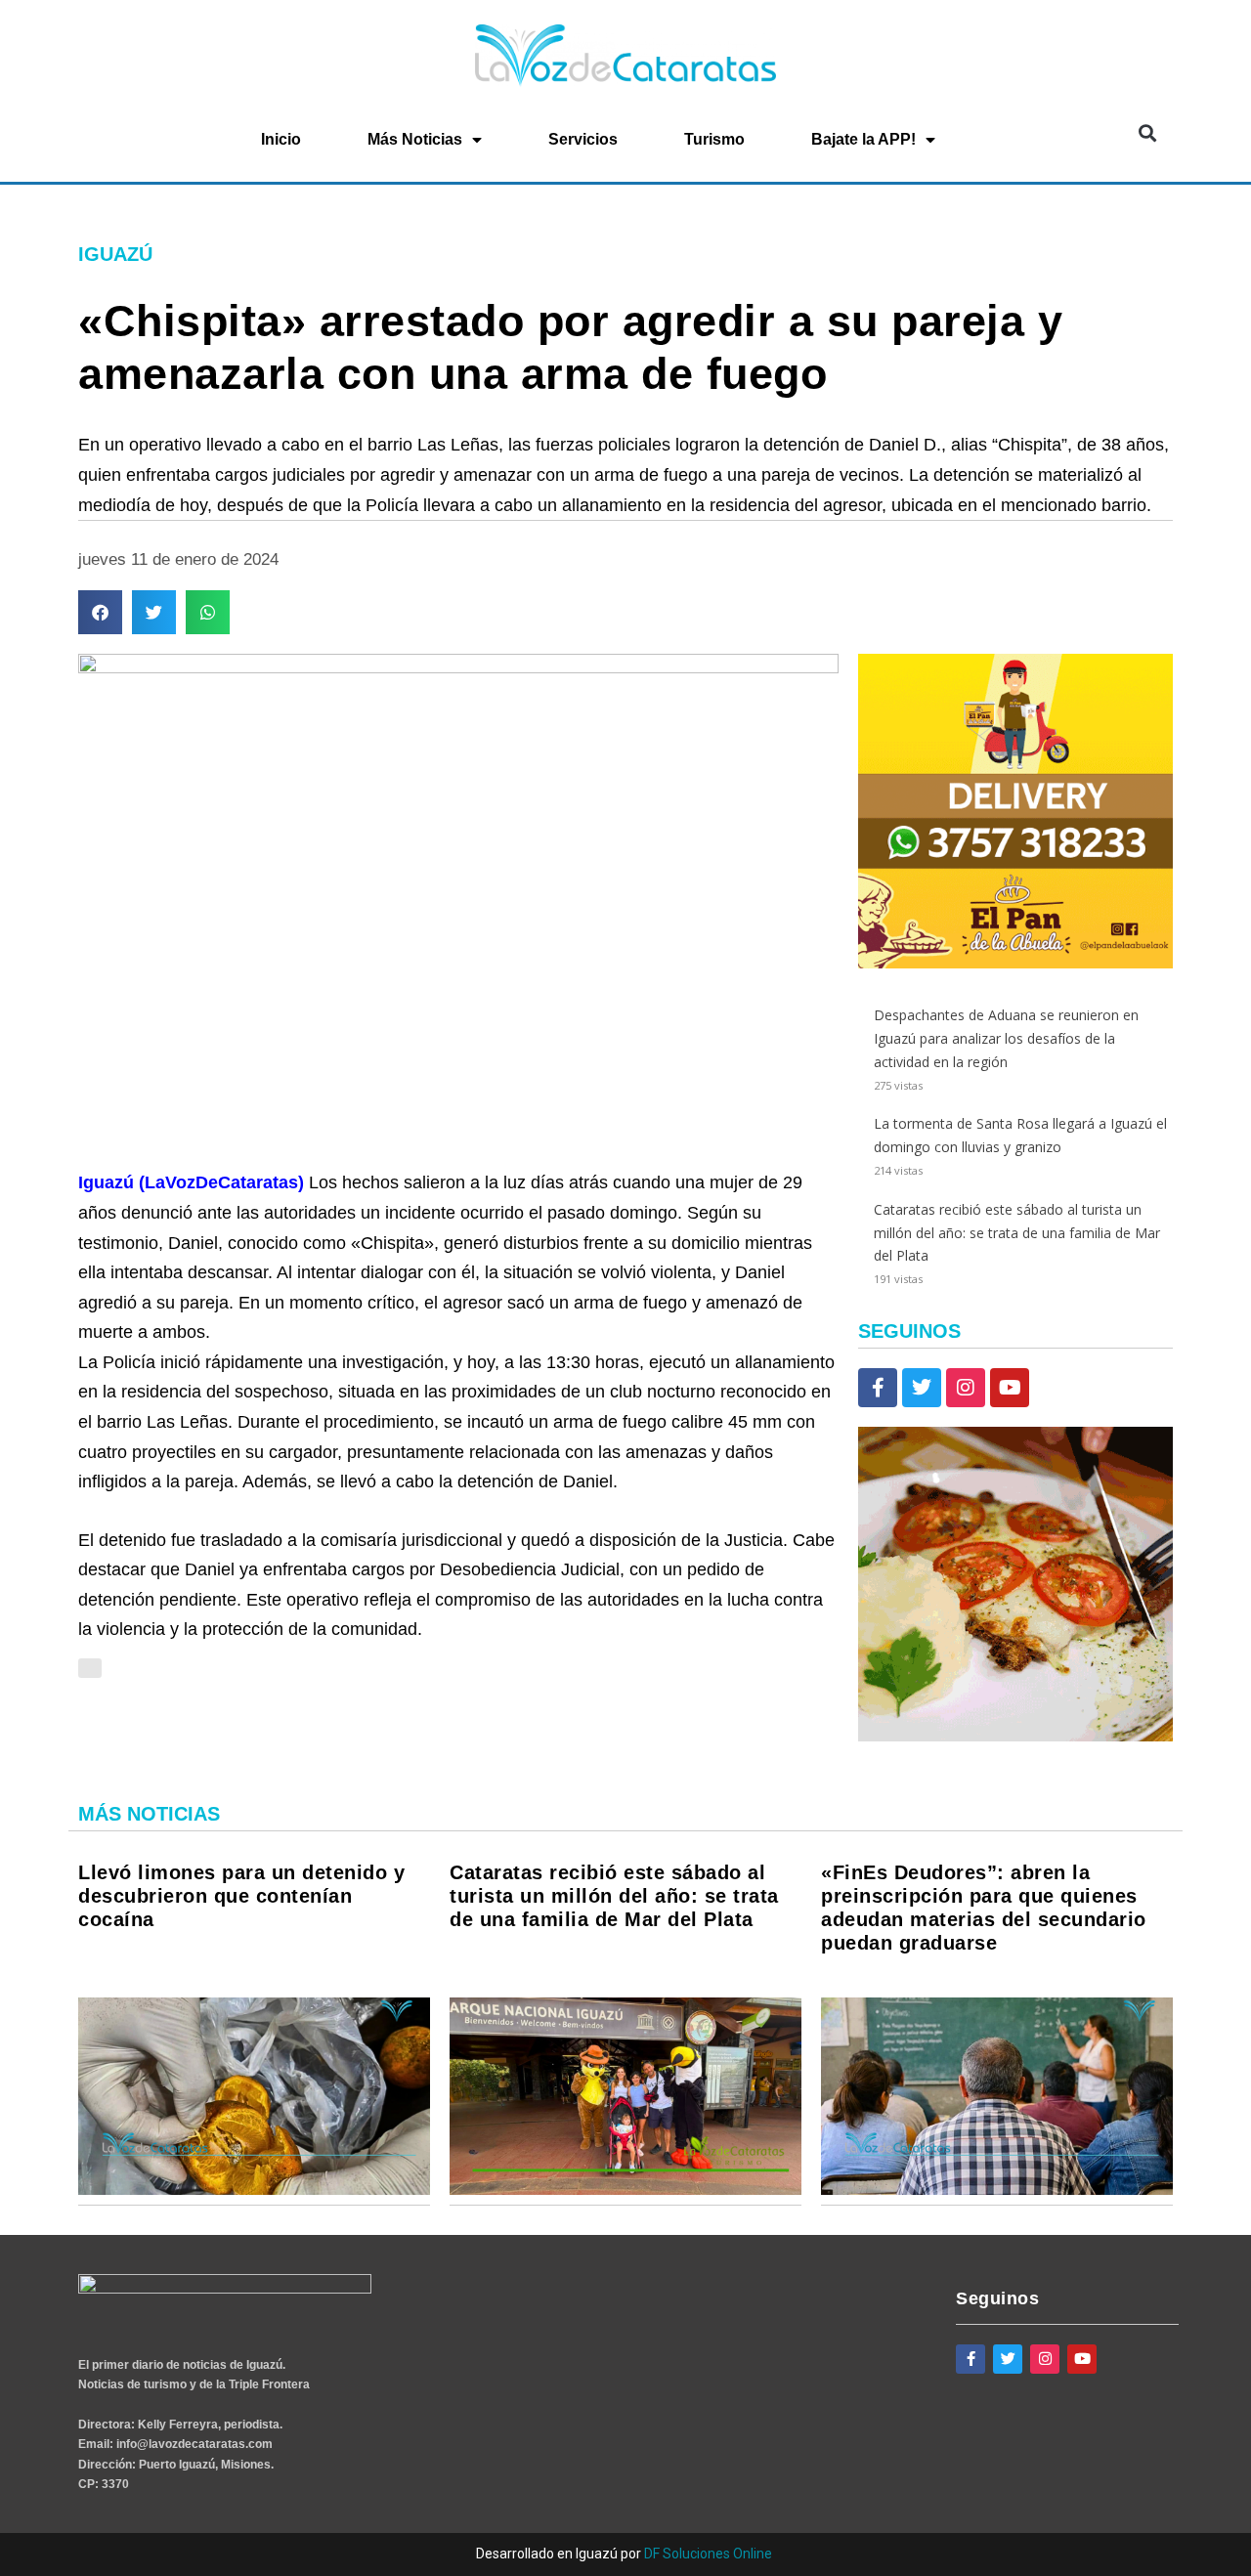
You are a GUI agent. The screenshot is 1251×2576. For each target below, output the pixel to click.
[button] (1147, 133)
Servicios (583, 139)
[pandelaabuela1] (1015, 1736)
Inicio (281, 139)
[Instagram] (966, 1388)
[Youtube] (1010, 1388)
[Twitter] (922, 1388)
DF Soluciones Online (708, 2554)
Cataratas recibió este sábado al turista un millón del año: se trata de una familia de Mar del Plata (1017, 1233)
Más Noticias (415, 139)
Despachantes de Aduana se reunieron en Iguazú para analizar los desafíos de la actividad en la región (1006, 1038)
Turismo (714, 139)
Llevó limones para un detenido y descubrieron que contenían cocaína (241, 1896)
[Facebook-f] (878, 1388)
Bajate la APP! (863, 139)
